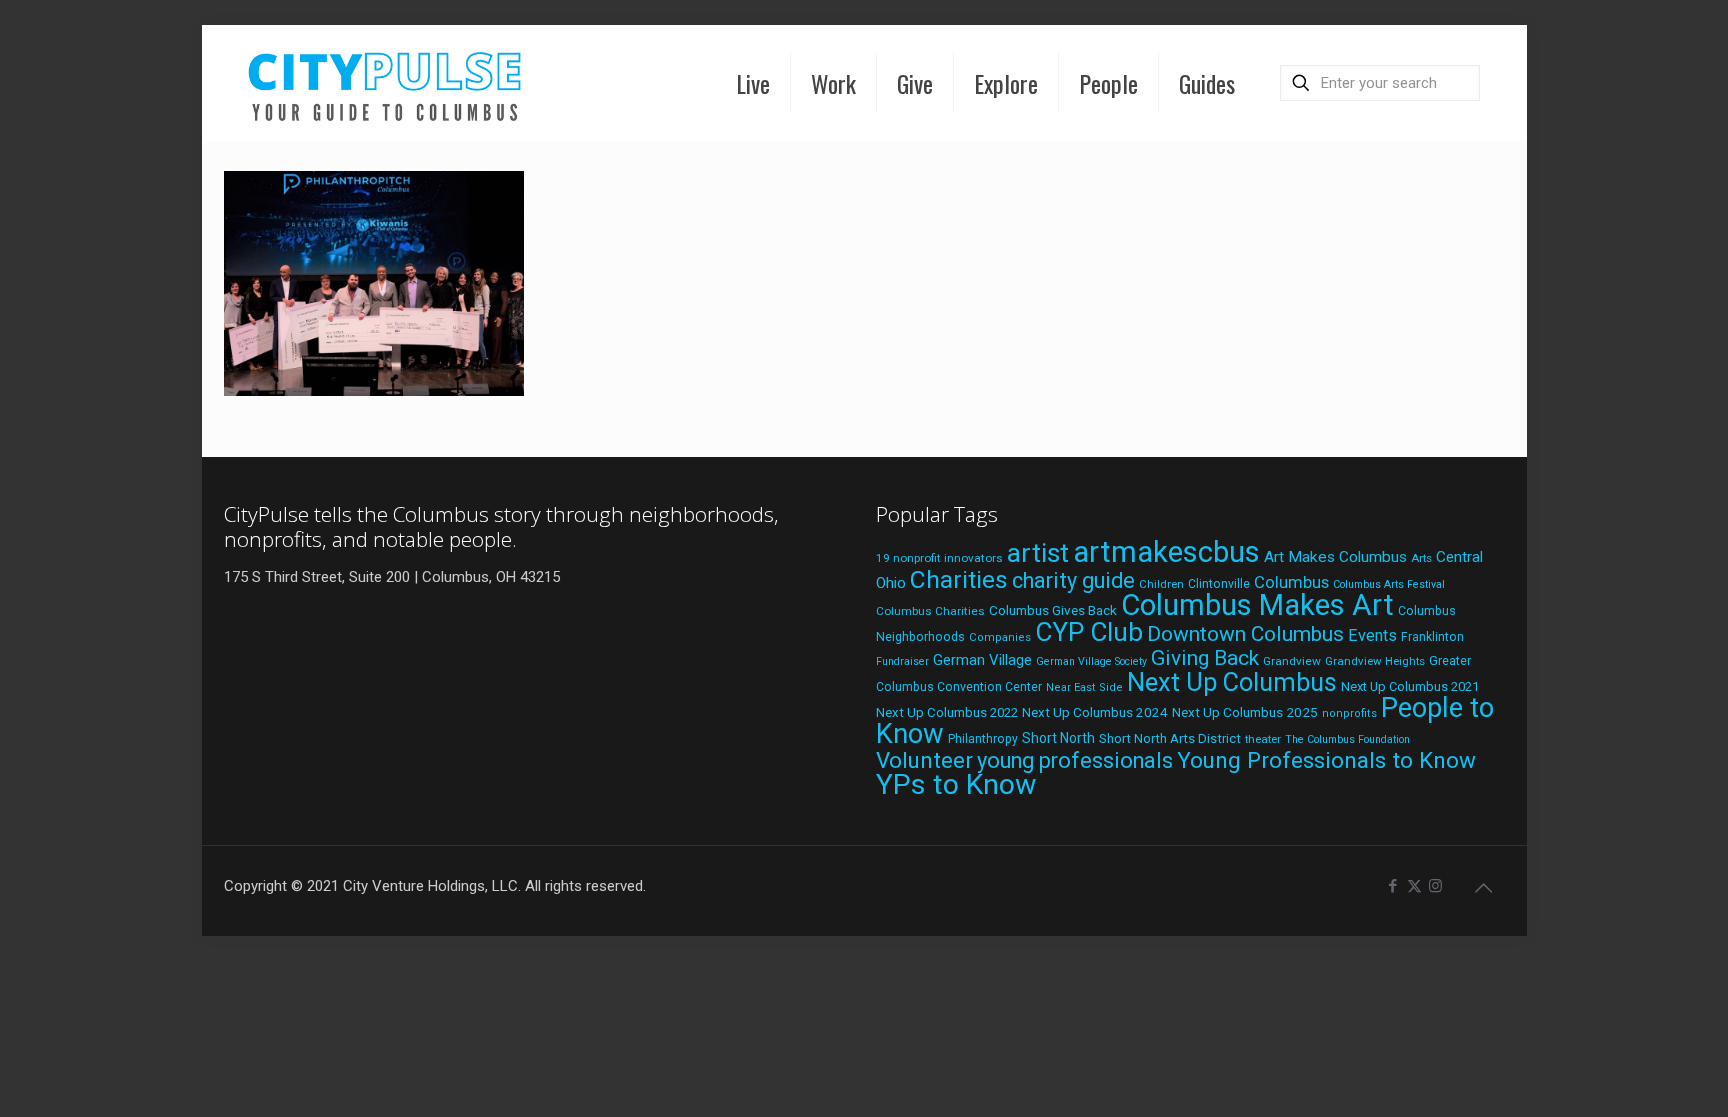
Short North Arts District (1170, 738)
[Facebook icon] (1393, 886)
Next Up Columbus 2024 (1095, 712)
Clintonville (1219, 584)
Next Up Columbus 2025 (1245, 712)
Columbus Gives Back (1053, 610)
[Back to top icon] (1484, 888)
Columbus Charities (930, 611)
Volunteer (924, 760)
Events (1372, 635)
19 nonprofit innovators (939, 558)
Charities (959, 579)
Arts (1421, 558)
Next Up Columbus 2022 (947, 712)
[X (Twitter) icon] (1414, 886)
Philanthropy (983, 739)
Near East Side (1084, 687)
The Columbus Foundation (1347, 739)
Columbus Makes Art (1257, 605)
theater (1263, 739)
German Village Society (1091, 661)
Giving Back (1205, 658)
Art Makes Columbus (1335, 557)
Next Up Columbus (1232, 682)
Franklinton (1432, 637)
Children (1161, 584)
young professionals (1075, 760)
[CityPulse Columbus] (385, 82)
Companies (1000, 637)
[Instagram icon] (1435, 886)
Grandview (1292, 661)
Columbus (1291, 582)
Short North (1058, 738)
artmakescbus (1166, 552)
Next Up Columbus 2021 (1410, 686)
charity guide (1073, 580)
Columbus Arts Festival (1389, 584)
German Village (982, 660)
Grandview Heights (1375, 661)
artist (1038, 553)
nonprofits (1349, 713)
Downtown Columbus (1245, 634)
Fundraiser (902, 661)
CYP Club (1089, 632)
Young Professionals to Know (1326, 760)
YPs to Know (956, 784)
